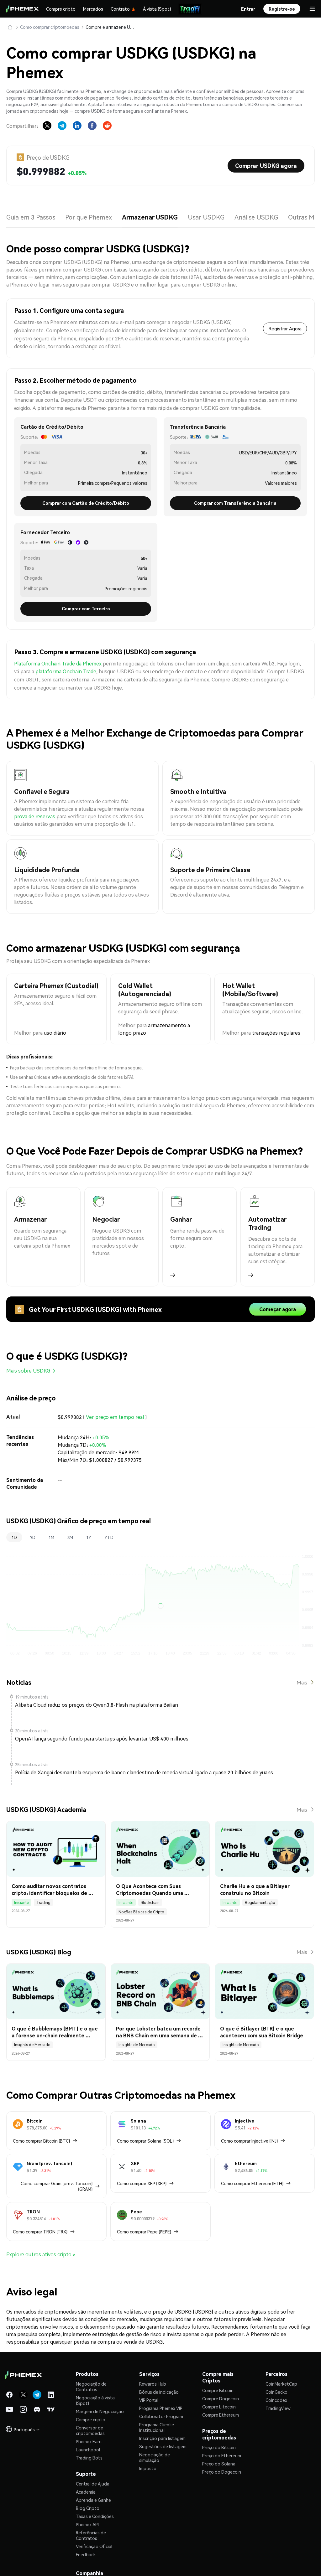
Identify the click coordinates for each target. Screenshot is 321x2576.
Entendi (161, 1311)
